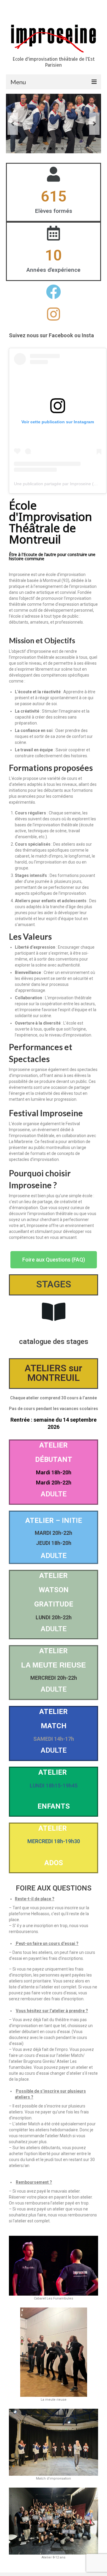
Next (94, 124)
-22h (66, 1483)
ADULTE (54, 1494)
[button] (54, 1260)
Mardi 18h (48, 1472)
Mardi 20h (48, 1483)
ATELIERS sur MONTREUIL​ (53, 1373)
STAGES (54, 1284)
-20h (66, 1472)
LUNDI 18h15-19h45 (54, 1786)
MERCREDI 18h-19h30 (54, 1841)
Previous (13, 124)
